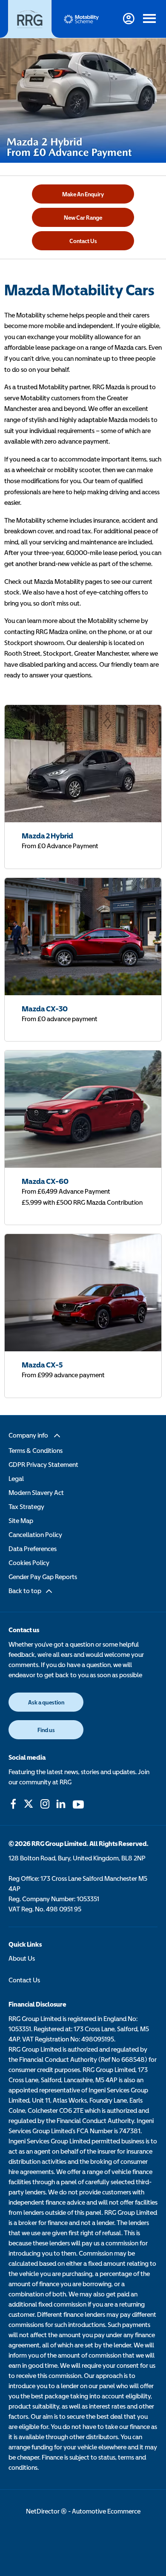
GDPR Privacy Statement (43, 1464)
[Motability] (81, 19)
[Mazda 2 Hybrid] (83, 764)
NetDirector (43, 2511)
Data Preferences (33, 1548)
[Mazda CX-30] (83, 937)
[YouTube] (78, 1804)
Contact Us (24, 1980)
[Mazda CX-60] (83, 1109)
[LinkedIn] (61, 1804)
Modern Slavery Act (36, 1492)
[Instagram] (45, 1804)
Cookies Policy (29, 1563)
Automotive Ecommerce (106, 2511)
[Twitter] (29, 1804)
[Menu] (149, 19)
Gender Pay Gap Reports (43, 1577)
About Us (22, 1958)
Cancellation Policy (35, 1534)
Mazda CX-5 (42, 1365)
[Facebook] (13, 1804)
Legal (16, 1478)
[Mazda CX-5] (83, 1293)
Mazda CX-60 (45, 1181)
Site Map (21, 1520)
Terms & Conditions (36, 1450)
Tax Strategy (26, 1506)
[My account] (129, 19)
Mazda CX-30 (45, 1009)
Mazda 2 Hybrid (47, 836)
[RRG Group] (30, 19)
